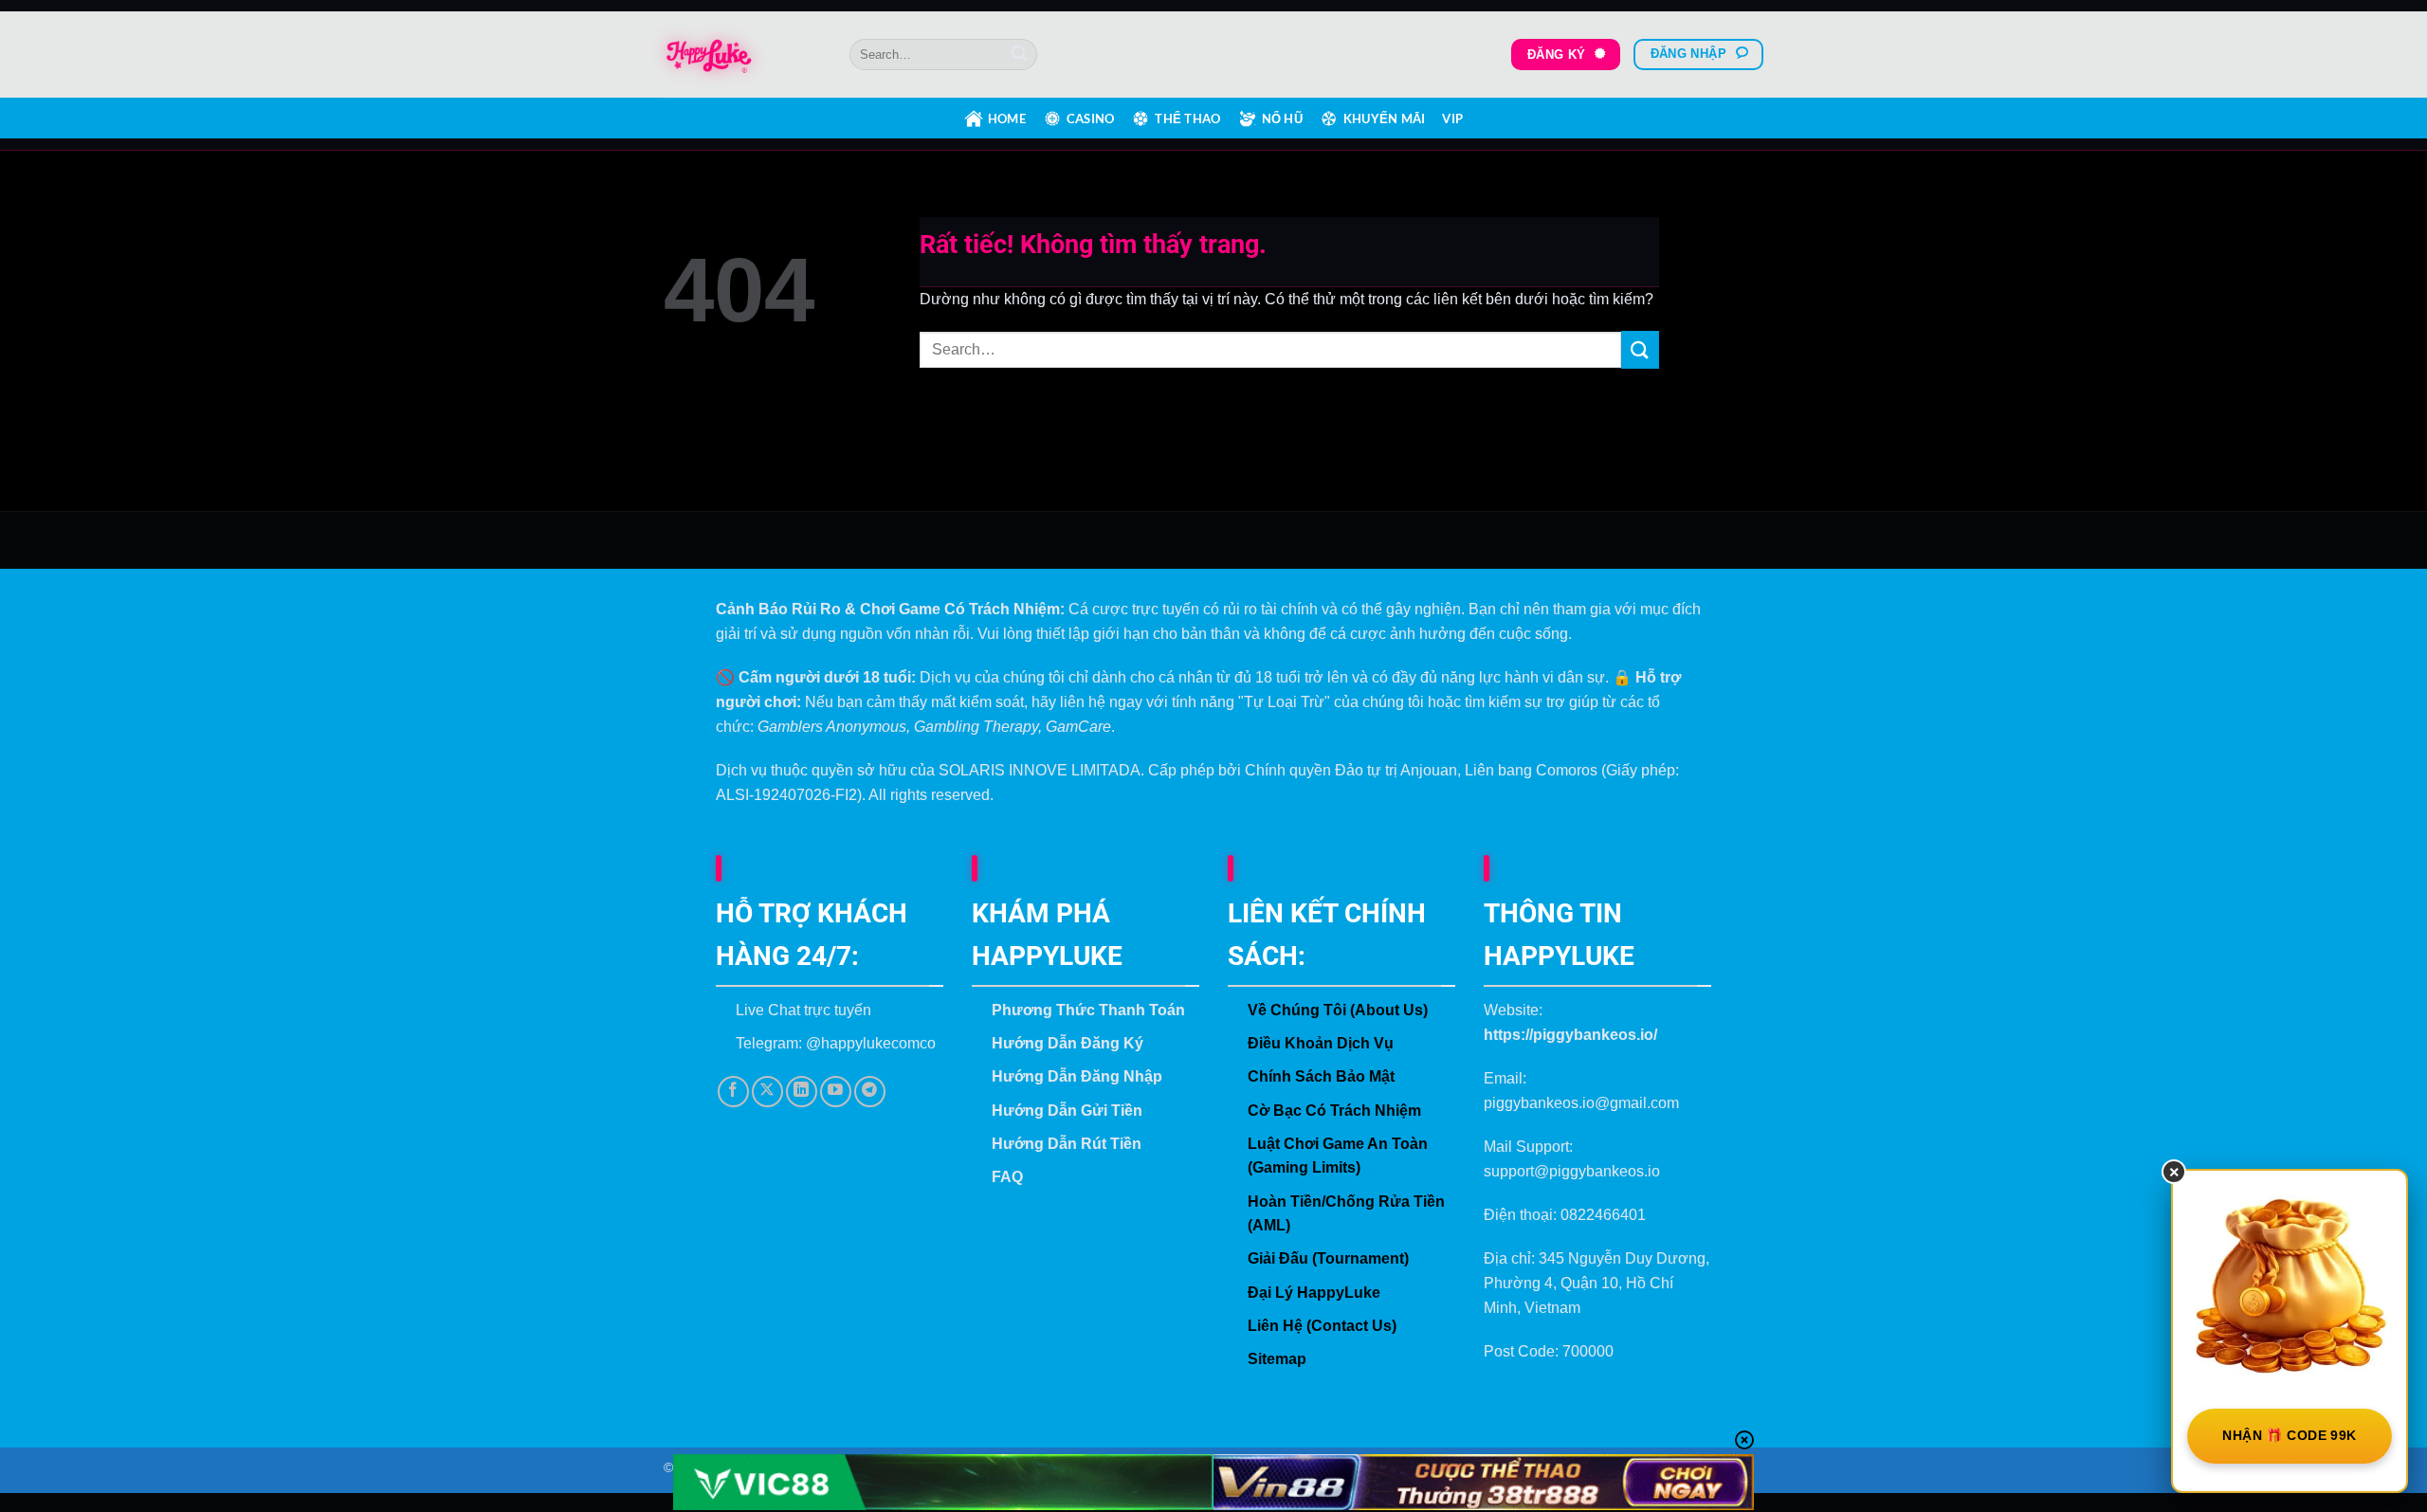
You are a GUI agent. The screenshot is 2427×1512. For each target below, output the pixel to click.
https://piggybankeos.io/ (1570, 1035)
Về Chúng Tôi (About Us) (1338, 1010)
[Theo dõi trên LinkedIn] (802, 1092)
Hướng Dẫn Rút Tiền (1067, 1144)
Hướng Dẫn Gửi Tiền (1067, 1111)
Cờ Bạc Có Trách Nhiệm (1334, 1111)
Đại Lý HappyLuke (1314, 1293)
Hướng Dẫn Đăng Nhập (1077, 1076)
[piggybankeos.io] (742, 55)
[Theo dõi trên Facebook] (733, 1092)
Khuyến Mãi (1385, 118)
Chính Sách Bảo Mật (1321, 1076)
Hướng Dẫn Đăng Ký (1068, 1043)
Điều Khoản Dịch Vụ (1321, 1043)
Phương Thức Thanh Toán (1088, 1010)
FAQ (1007, 1177)
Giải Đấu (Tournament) (1328, 1258)
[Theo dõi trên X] (767, 1092)
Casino (1091, 118)
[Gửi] (1019, 55)
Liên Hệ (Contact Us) (1322, 1326)
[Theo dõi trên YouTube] (836, 1092)
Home (1007, 118)
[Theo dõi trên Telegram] (870, 1092)
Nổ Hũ (1282, 118)
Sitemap (1277, 1359)
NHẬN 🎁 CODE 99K (2289, 1435)
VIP (1452, 118)
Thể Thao (1187, 118)
